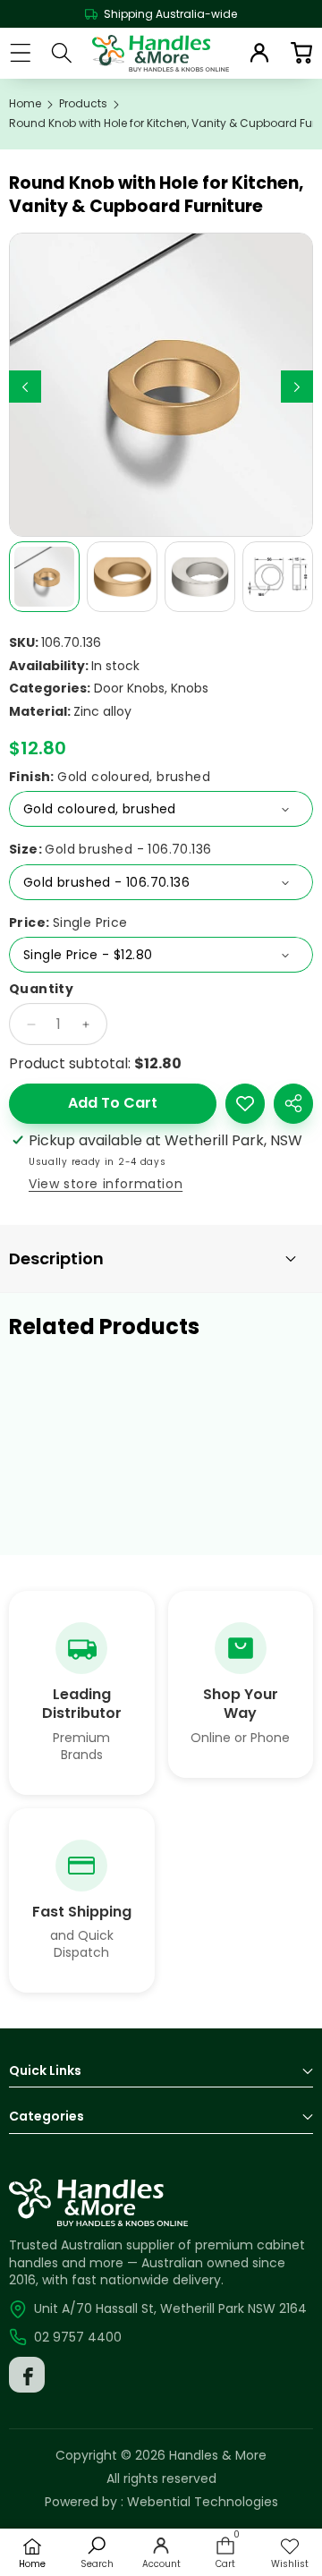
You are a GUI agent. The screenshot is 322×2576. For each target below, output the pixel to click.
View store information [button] (106, 1184)
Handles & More (218, 2455)
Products (83, 104)
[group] (44, 577)
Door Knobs (129, 688)
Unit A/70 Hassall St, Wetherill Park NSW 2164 (170, 2308)
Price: (68, 923)
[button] (301, 53)
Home (25, 104)
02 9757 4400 (78, 2337)
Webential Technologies (203, 2502)
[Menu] (20, 53)
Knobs (190, 688)
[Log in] (259, 53)
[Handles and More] (161, 53)
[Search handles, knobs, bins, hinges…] (62, 53)
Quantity (41, 989)
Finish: (110, 777)
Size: (110, 850)
